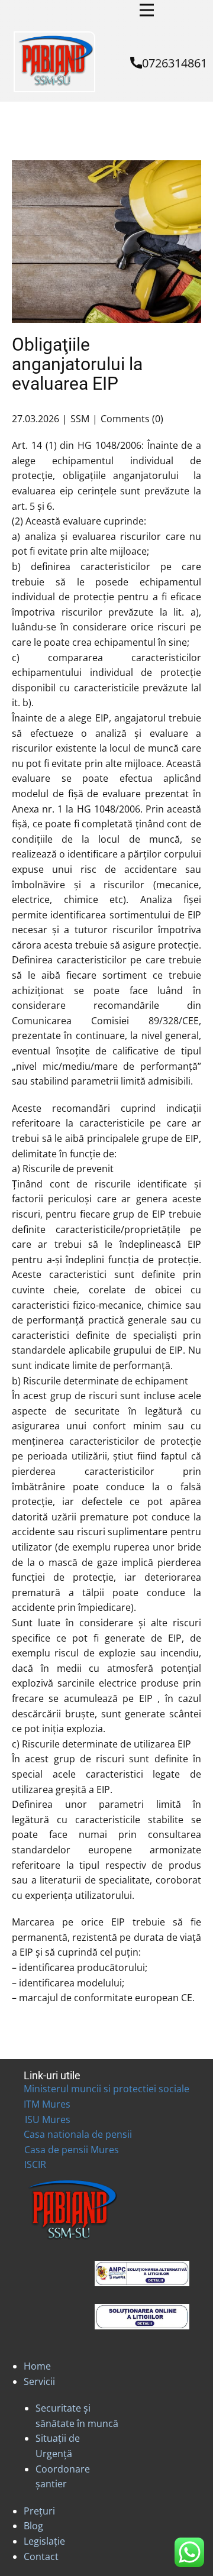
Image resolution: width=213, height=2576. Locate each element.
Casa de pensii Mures (72, 2150)
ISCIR (35, 2164)
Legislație (44, 2541)
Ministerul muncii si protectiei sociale (106, 2089)
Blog (33, 2526)
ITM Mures (47, 2104)
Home (37, 2366)
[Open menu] (147, 10)
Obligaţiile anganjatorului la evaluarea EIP (77, 364)
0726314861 (175, 63)
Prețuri (39, 2511)
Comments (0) (132, 419)
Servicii (39, 2381)
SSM (80, 419)
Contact (41, 2556)
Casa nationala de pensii (78, 2134)
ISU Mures (48, 2119)
